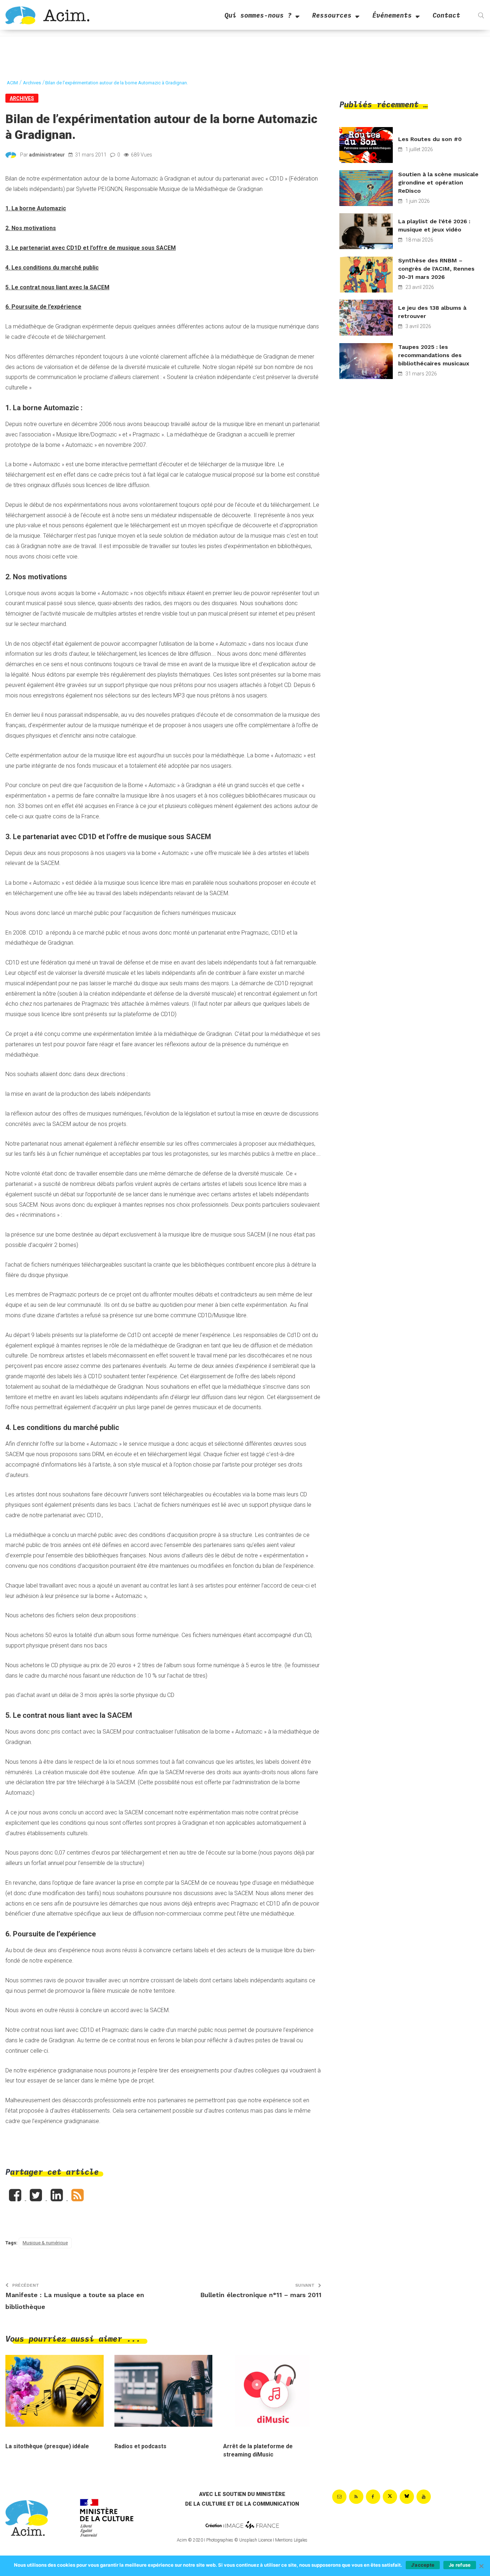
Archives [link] (22, 98)
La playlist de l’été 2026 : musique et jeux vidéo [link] (434, 225)
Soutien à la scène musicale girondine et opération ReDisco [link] (438, 183)
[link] (47, 15)
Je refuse (460, 2565)
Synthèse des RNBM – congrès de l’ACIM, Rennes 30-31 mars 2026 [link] (436, 269)
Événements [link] (392, 15)
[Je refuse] (481, 2566)
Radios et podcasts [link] (140, 2446)
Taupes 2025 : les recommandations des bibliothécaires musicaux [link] (434, 355)
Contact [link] (446, 15)
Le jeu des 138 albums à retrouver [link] (432, 312)
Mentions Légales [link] (291, 2540)
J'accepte (423, 2565)
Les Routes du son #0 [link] (430, 139)
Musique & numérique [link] (45, 2243)
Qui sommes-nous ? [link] (258, 15)
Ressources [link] (332, 15)
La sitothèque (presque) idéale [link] (47, 2446)
